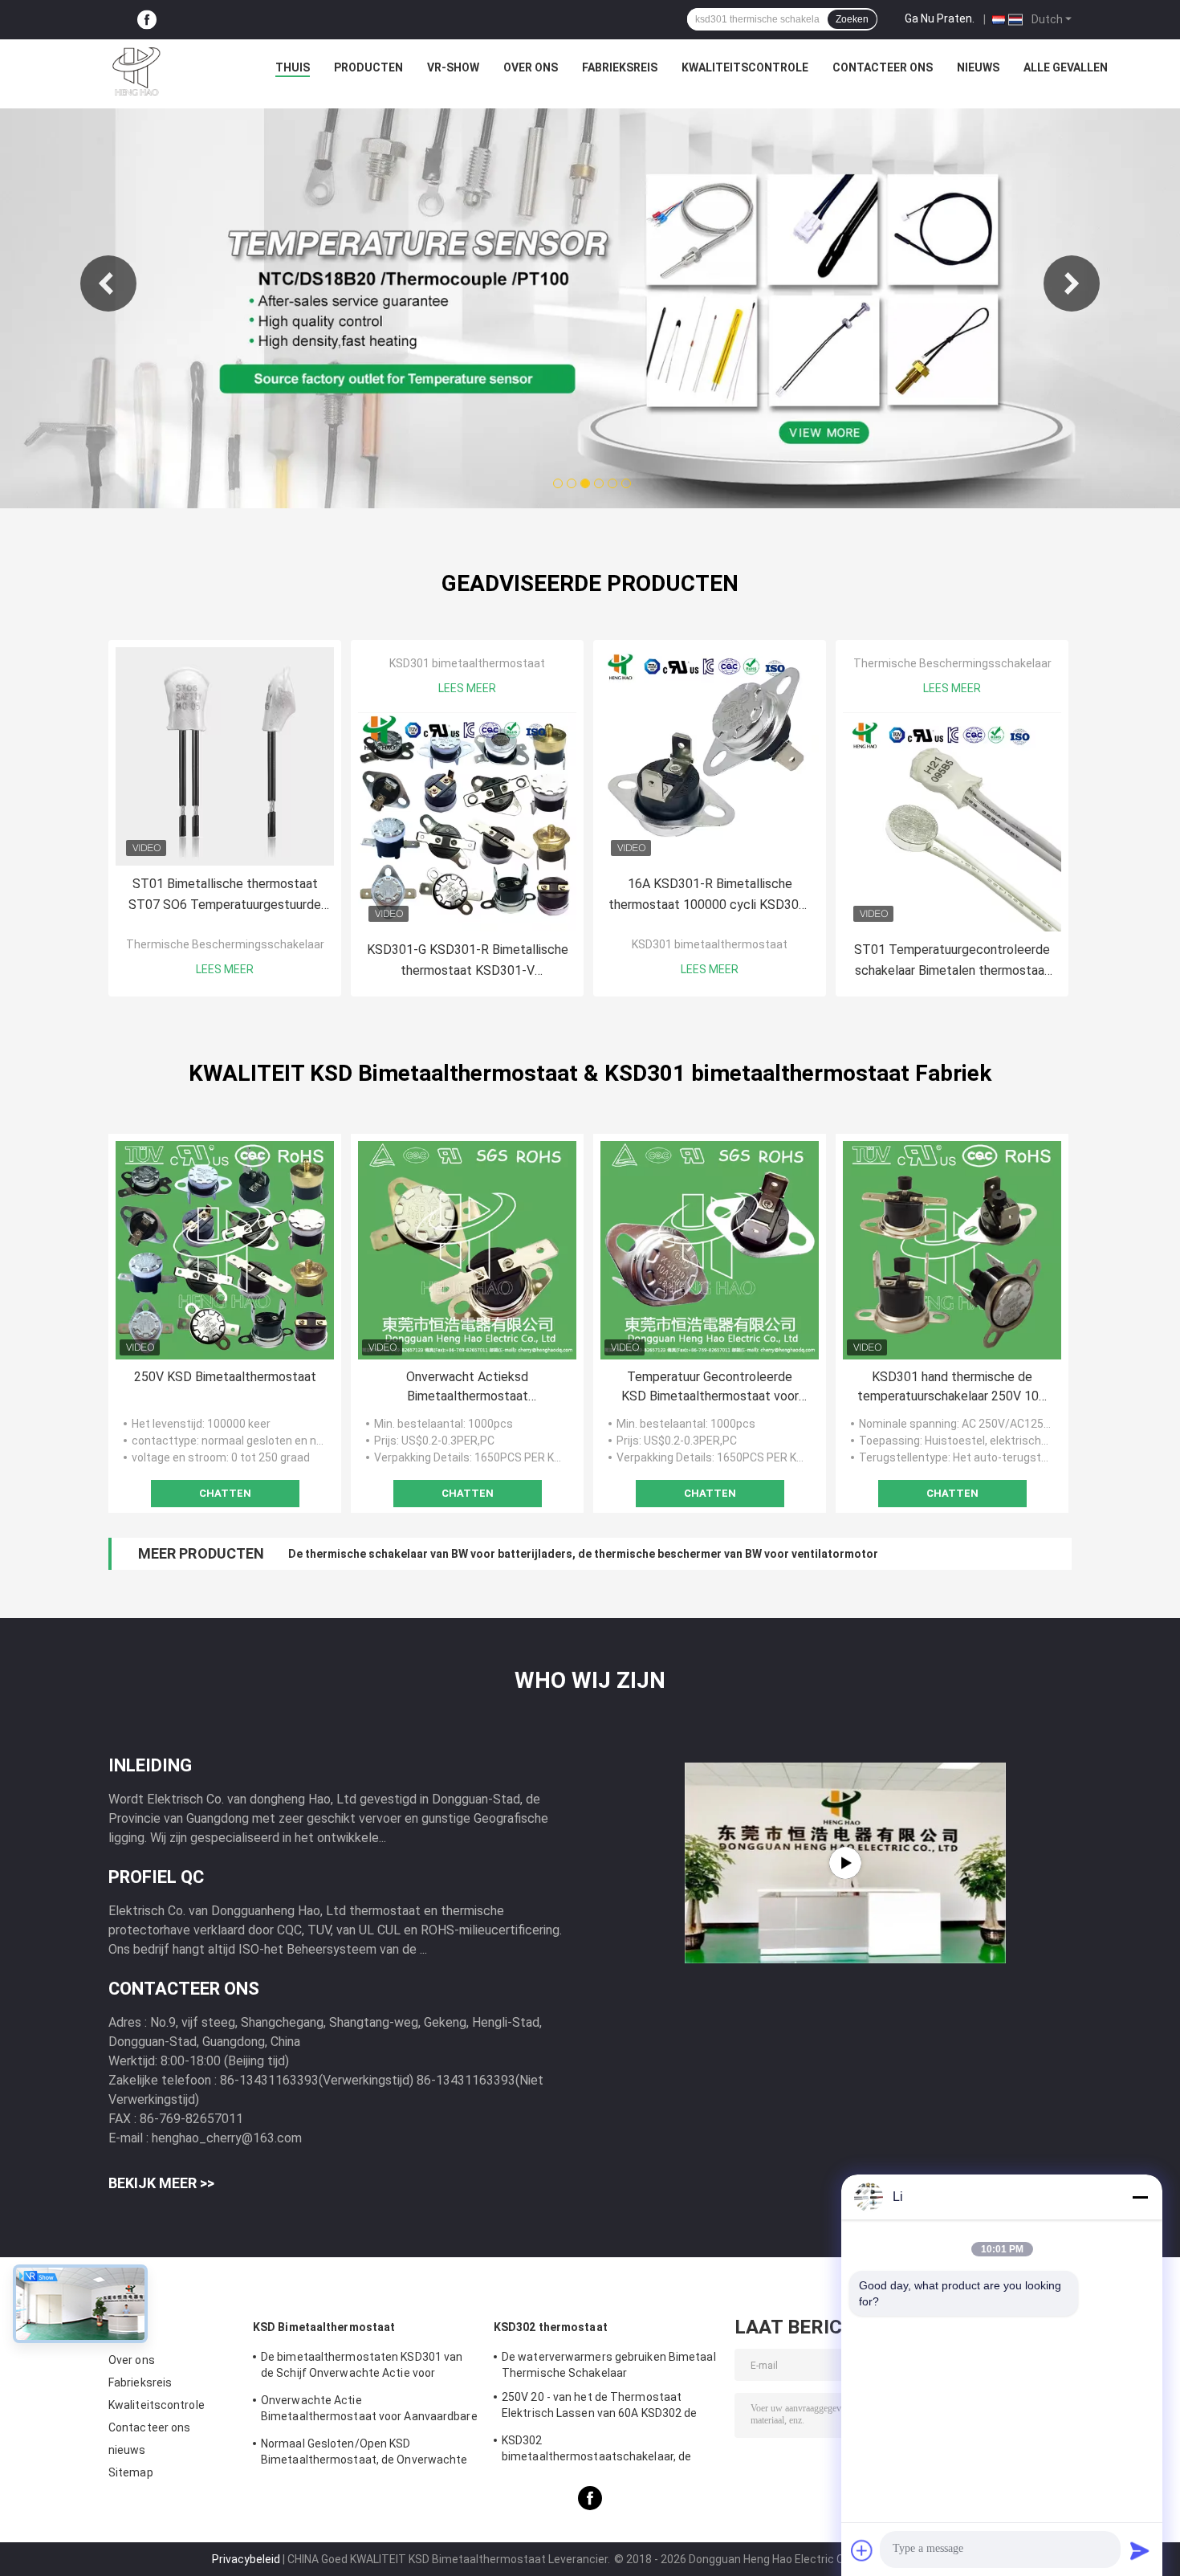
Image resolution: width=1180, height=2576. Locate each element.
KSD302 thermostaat (551, 2327)
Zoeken (852, 19)
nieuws (978, 67)
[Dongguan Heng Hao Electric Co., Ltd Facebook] (147, 20)
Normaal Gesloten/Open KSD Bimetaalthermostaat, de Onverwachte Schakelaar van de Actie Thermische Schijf (364, 2454)
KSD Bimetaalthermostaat (324, 2327)
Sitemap (131, 2472)
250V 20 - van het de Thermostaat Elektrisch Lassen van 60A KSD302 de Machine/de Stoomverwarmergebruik (600, 2407)
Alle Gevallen (1066, 67)
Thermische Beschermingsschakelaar (225, 944)
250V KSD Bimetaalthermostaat (225, 1377)
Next (1072, 283)
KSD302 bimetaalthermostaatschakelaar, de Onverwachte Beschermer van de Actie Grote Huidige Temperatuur (604, 2451)
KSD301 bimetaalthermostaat (467, 663)
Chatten (225, 1493)
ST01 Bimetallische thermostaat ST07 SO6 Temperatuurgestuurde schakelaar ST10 (225, 896)
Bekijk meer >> (161, 2183)
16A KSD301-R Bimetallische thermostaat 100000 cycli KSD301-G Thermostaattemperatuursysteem (710, 896)
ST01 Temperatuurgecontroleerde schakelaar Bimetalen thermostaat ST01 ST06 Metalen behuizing (952, 962)
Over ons (531, 67)
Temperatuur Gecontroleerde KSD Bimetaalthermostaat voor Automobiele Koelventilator (710, 1388)
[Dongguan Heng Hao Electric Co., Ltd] (136, 71)
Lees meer (225, 969)
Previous (108, 283)
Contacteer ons (883, 67)
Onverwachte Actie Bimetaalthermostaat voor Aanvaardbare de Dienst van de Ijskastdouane (369, 2411)
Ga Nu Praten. (940, 18)
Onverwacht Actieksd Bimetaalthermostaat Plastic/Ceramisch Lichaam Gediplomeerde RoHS (467, 1388)
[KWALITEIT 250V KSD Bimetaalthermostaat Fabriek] (225, 1250)
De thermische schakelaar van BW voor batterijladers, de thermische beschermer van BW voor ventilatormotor (583, 1554)
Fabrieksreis (620, 67)
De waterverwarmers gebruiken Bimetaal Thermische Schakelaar (609, 2365)
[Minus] (1140, 2197)
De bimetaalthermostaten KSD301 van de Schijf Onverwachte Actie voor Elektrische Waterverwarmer (362, 2367)
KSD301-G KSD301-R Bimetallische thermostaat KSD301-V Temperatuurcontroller (468, 962)
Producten (368, 67)
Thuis (293, 67)
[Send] (1140, 2550)
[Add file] (862, 2550)
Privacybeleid (246, 2559)
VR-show (453, 67)
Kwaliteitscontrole (745, 67)
